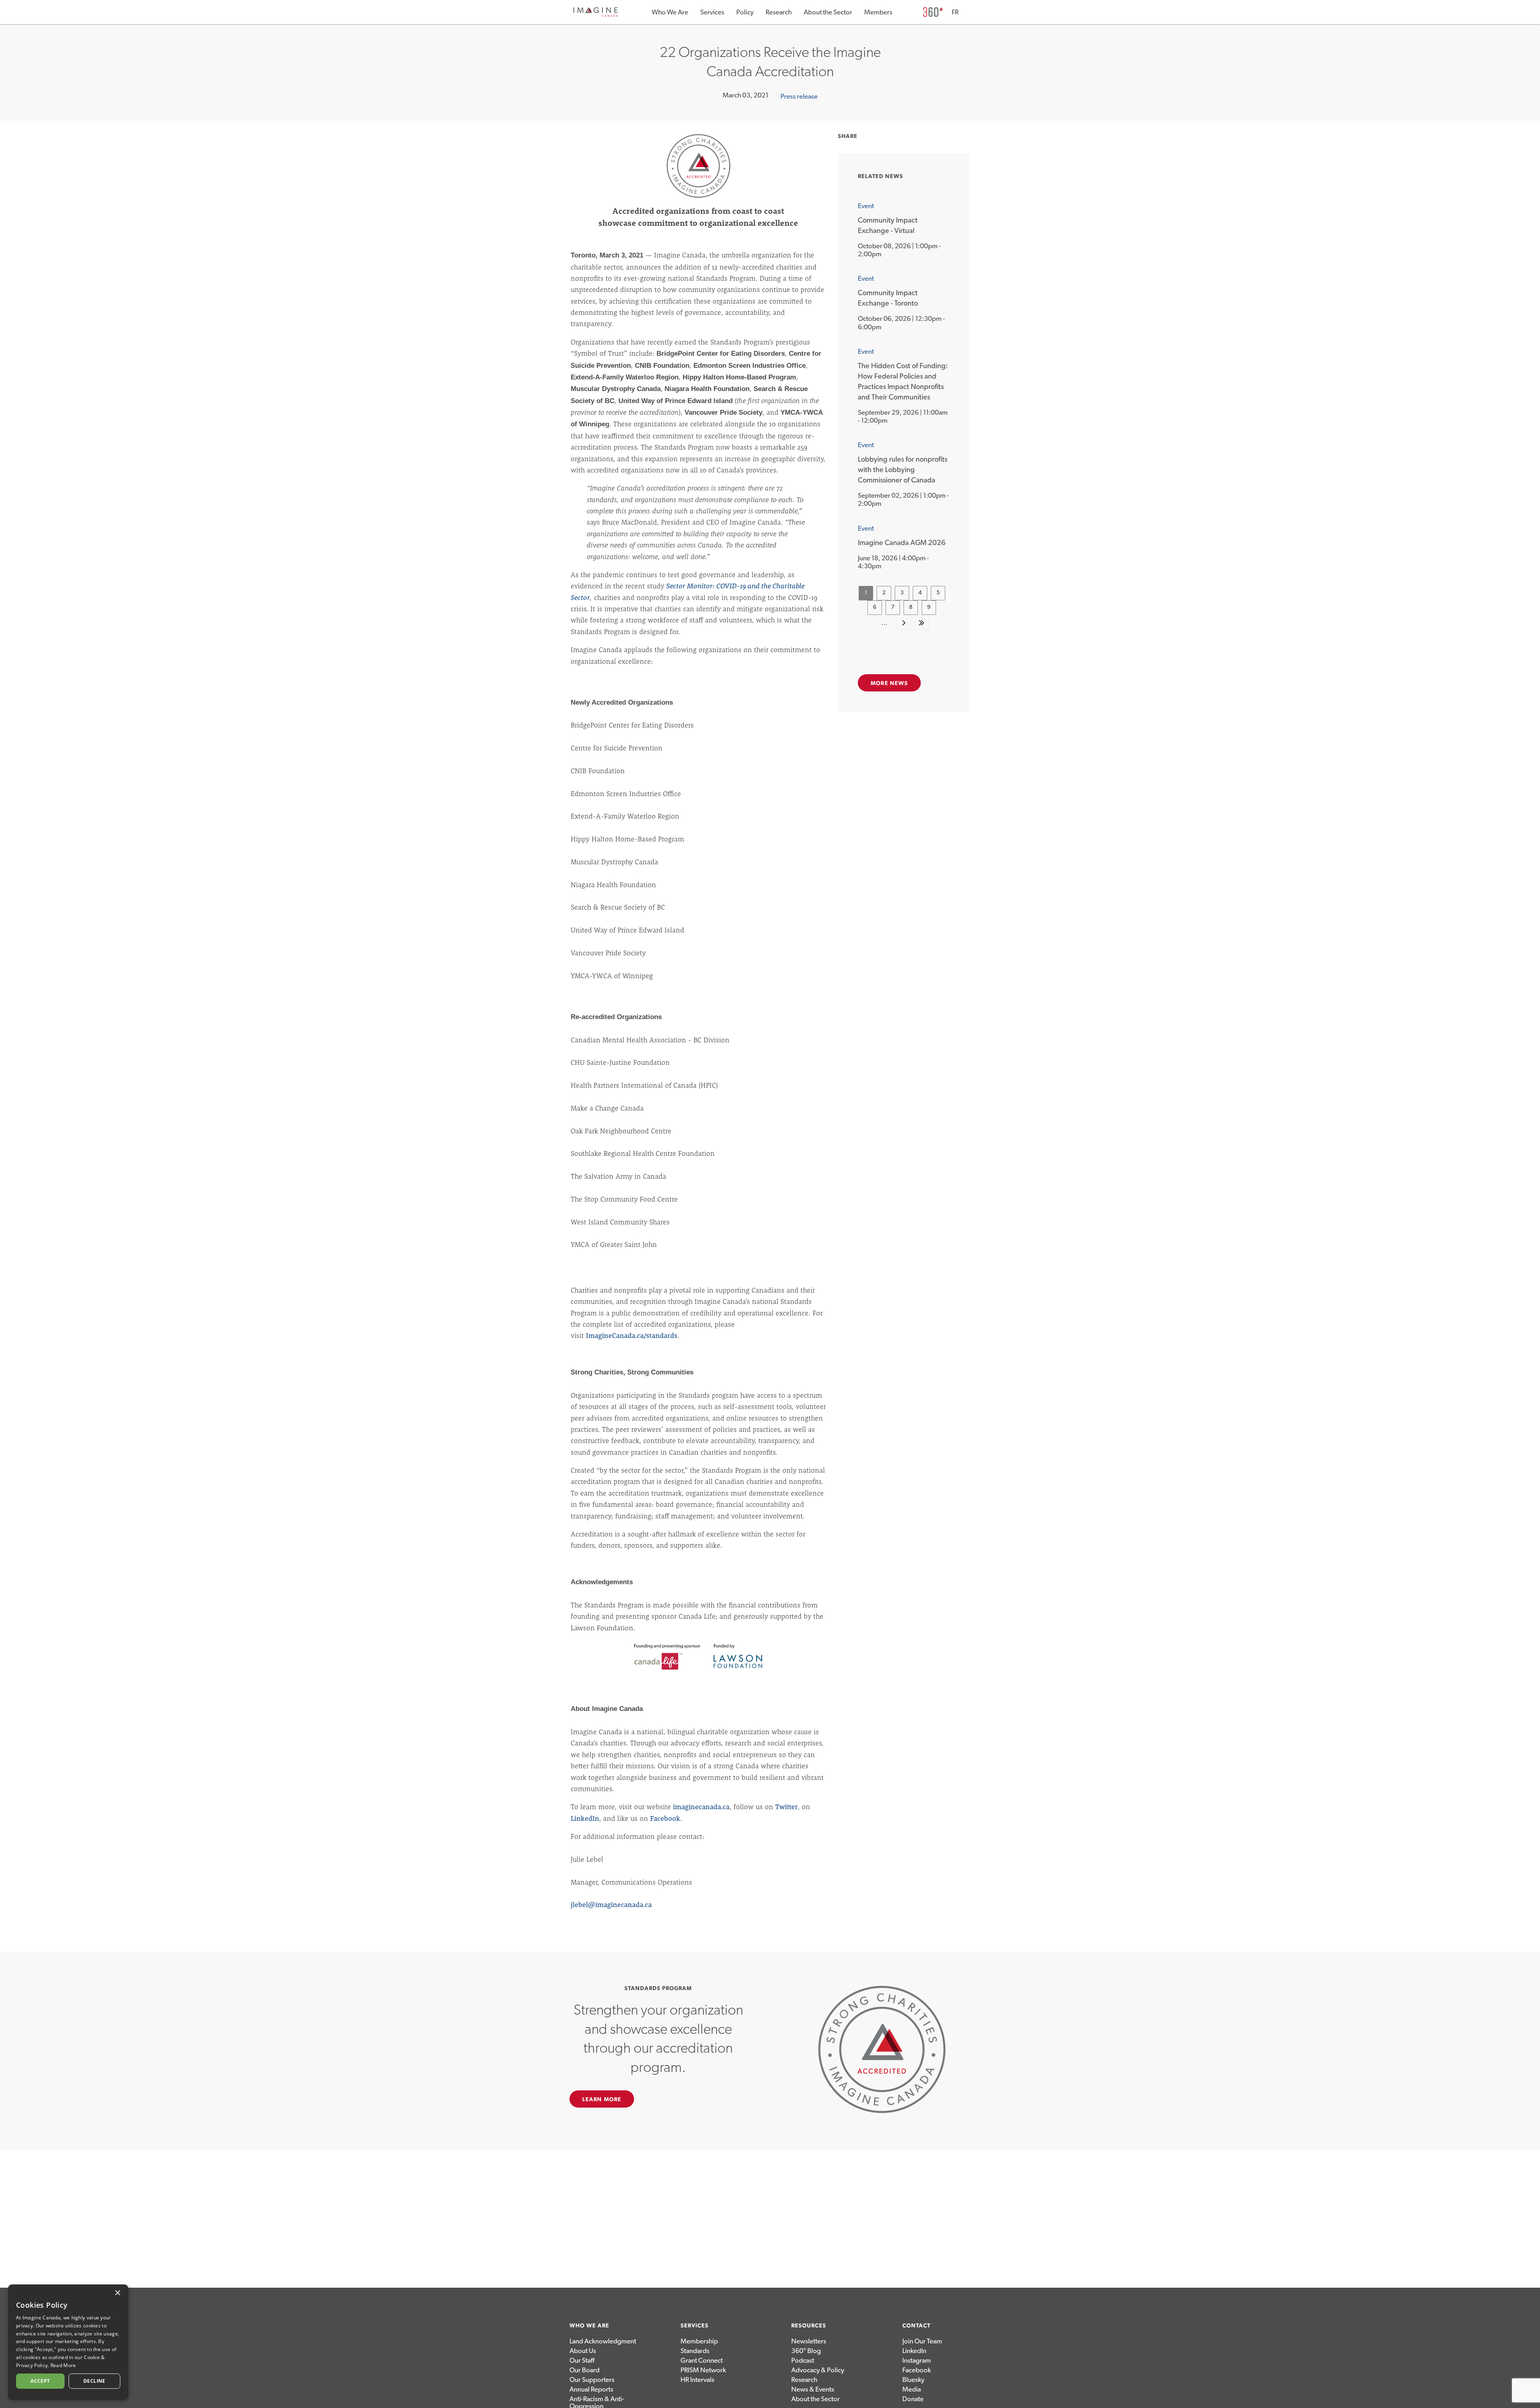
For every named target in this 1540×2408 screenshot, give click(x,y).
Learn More (602, 2100)
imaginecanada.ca (701, 1807)
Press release (799, 96)
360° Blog (806, 2351)
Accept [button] (40, 2381)
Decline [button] (94, 2381)
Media (912, 2389)
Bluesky (913, 2380)
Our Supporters (592, 2380)
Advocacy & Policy (818, 2370)
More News (889, 683)
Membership (699, 2341)
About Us (583, 2351)
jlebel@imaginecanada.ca (611, 1904)
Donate (913, 2399)
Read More (63, 2365)
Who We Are (670, 12)
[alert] (68, 2342)
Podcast (803, 2360)
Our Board (585, 2370)
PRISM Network (703, 2370)
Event (866, 206)
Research (779, 12)
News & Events (813, 2389)
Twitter (786, 1807)
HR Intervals (697, 2380)
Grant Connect (702, 2360)
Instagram (917, 2360)
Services (712, 12)
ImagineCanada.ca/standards (632, 1335)
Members (878, 12)
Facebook (665, 1818)
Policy (745, 12)
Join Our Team (922, 2341)
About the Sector (828, 12)
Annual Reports (591, 2389)
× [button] (117, 2293)
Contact (916, 2326)
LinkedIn (585, 1818)
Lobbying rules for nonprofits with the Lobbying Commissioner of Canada (903, 470)
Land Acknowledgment (603, 2341)
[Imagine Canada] (596, 15)
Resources (809, 2326)
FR (955, 12)
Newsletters (809, 2341)
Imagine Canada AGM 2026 (902, 543)
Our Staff (582, 2360)
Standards (695, 2351)
